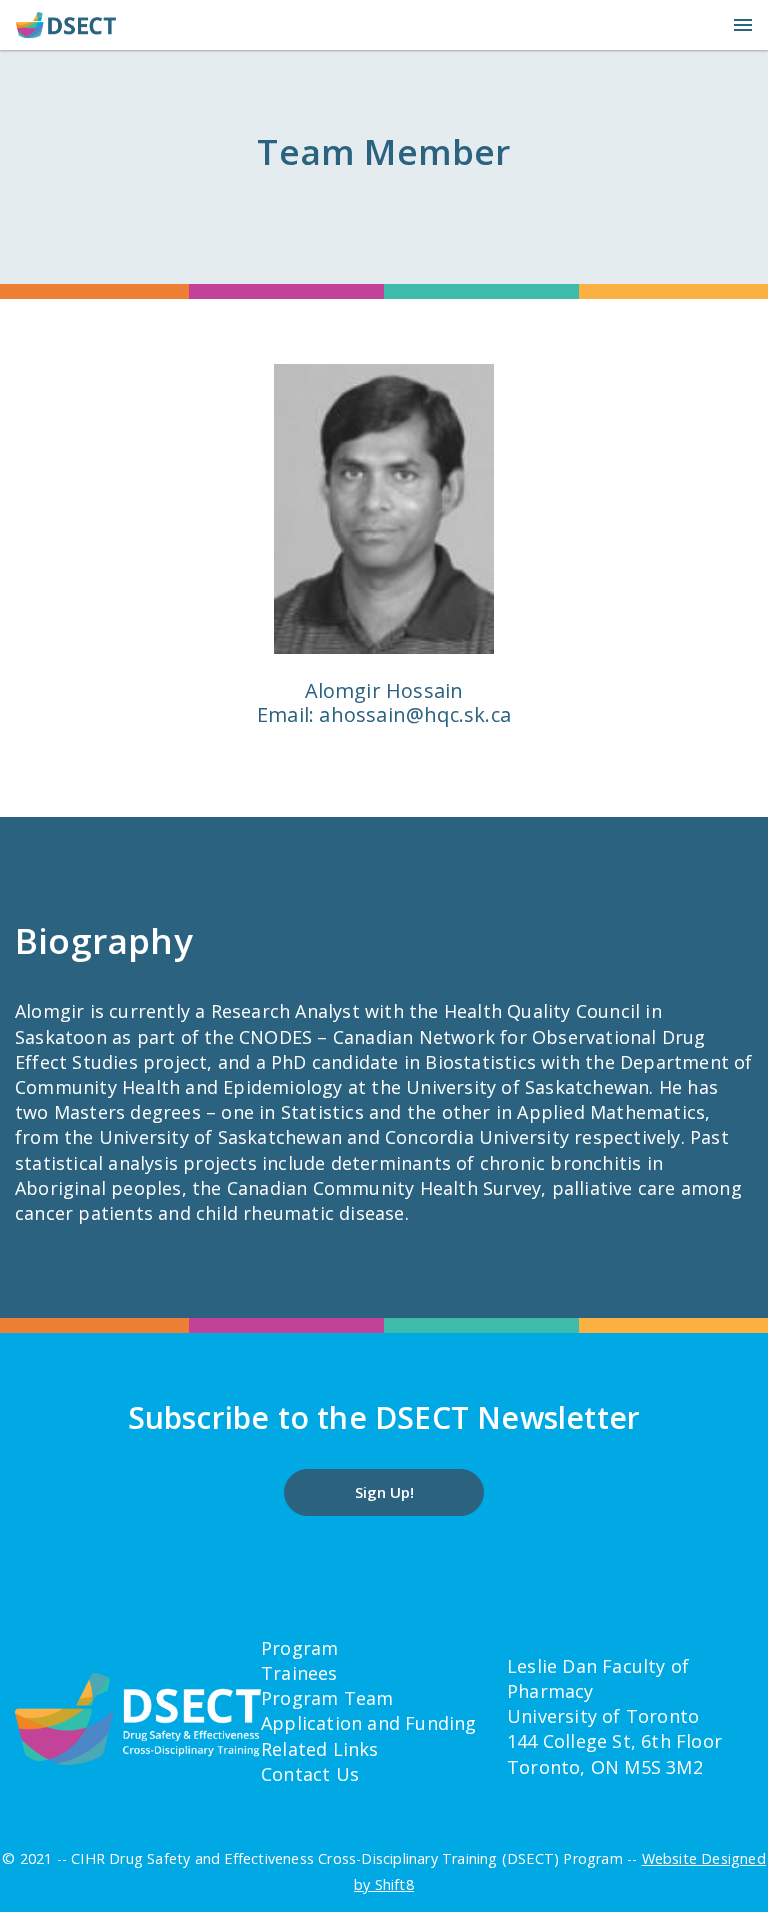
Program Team (327, 1698)
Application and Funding (369, 1723)
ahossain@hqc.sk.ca (415, 714)
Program (299, 1648)
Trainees (299, 1673)
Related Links (320, 1749)
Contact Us (310, 1774)
